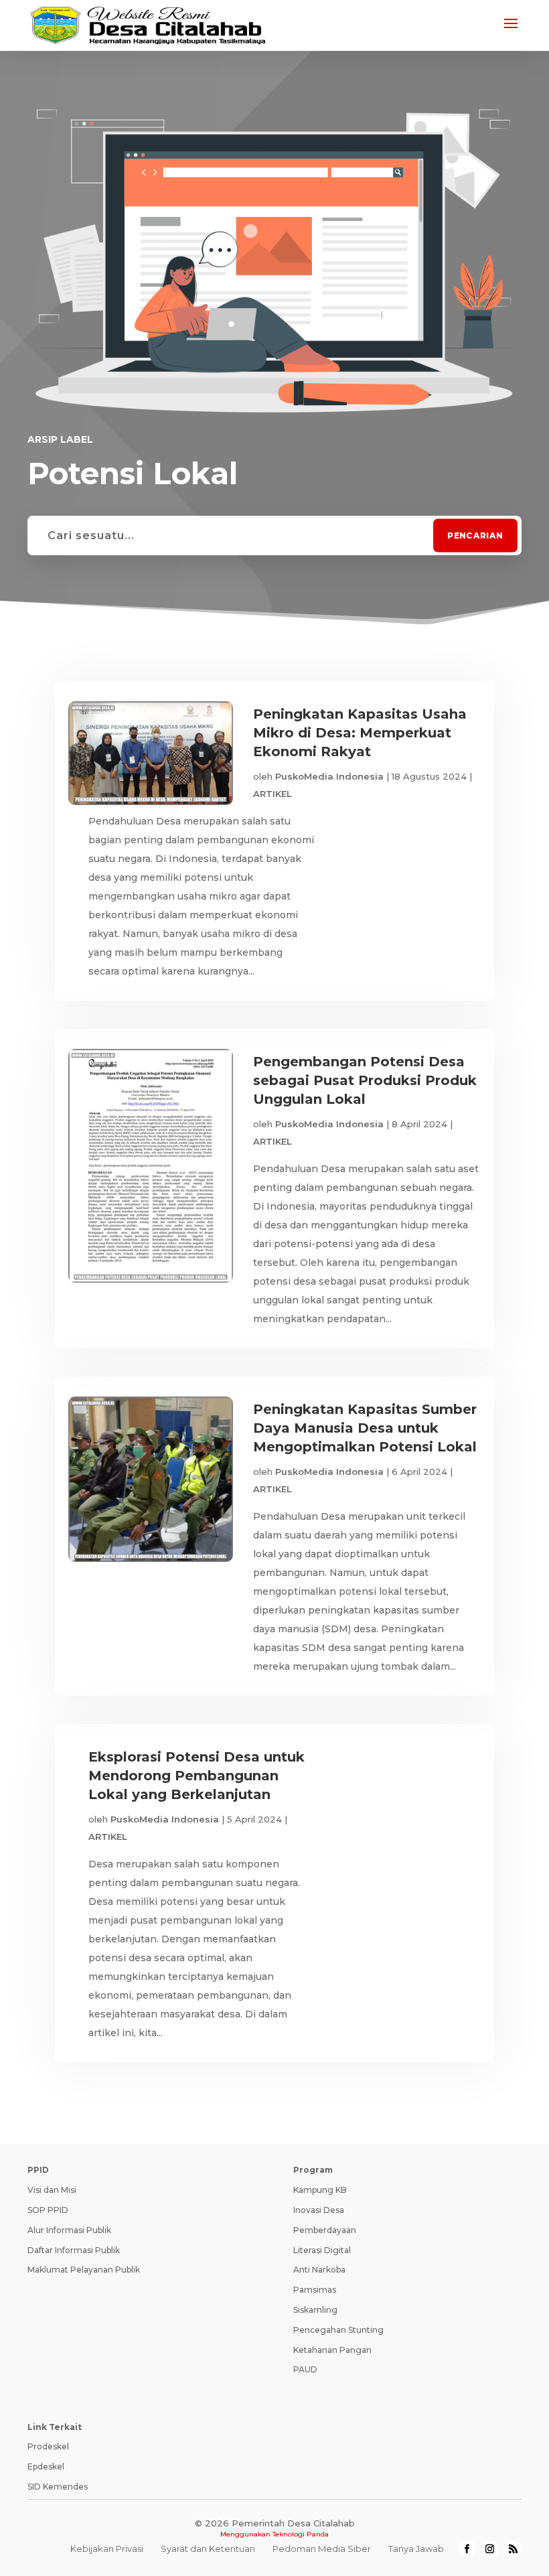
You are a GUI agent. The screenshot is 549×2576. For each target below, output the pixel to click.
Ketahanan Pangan (332, 2350)
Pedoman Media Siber (322, 2549)
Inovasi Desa (319, 2210)
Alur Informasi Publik (69, 2230)
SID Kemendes (58, 2487)
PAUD (305, 2369)
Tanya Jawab (416, 2549)
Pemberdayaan (325, 2230)
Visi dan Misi (52, 2190)
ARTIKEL (272, 794)
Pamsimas (315, 2290)
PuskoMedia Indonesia (329, 776)
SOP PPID (48, 2210)
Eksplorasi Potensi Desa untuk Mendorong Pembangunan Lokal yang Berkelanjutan (197, 1776)
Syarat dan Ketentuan (208, 2549)
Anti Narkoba (319, 2270)
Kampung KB (320, 2190)
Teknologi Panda (301, 2534)
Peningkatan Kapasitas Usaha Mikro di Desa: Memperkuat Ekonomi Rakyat (360, 733)
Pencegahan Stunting (338, 2330)
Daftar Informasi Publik (74, 2250)
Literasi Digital (322, 2250)
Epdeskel (46, 2466)
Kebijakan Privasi (107, 2549)
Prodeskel (48, 2446)
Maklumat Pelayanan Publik (84, 2270)
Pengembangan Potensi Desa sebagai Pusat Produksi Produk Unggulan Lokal (365, 1080)
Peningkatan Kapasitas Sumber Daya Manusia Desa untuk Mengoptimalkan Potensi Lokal (365, 1428)
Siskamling (315, 2310)
